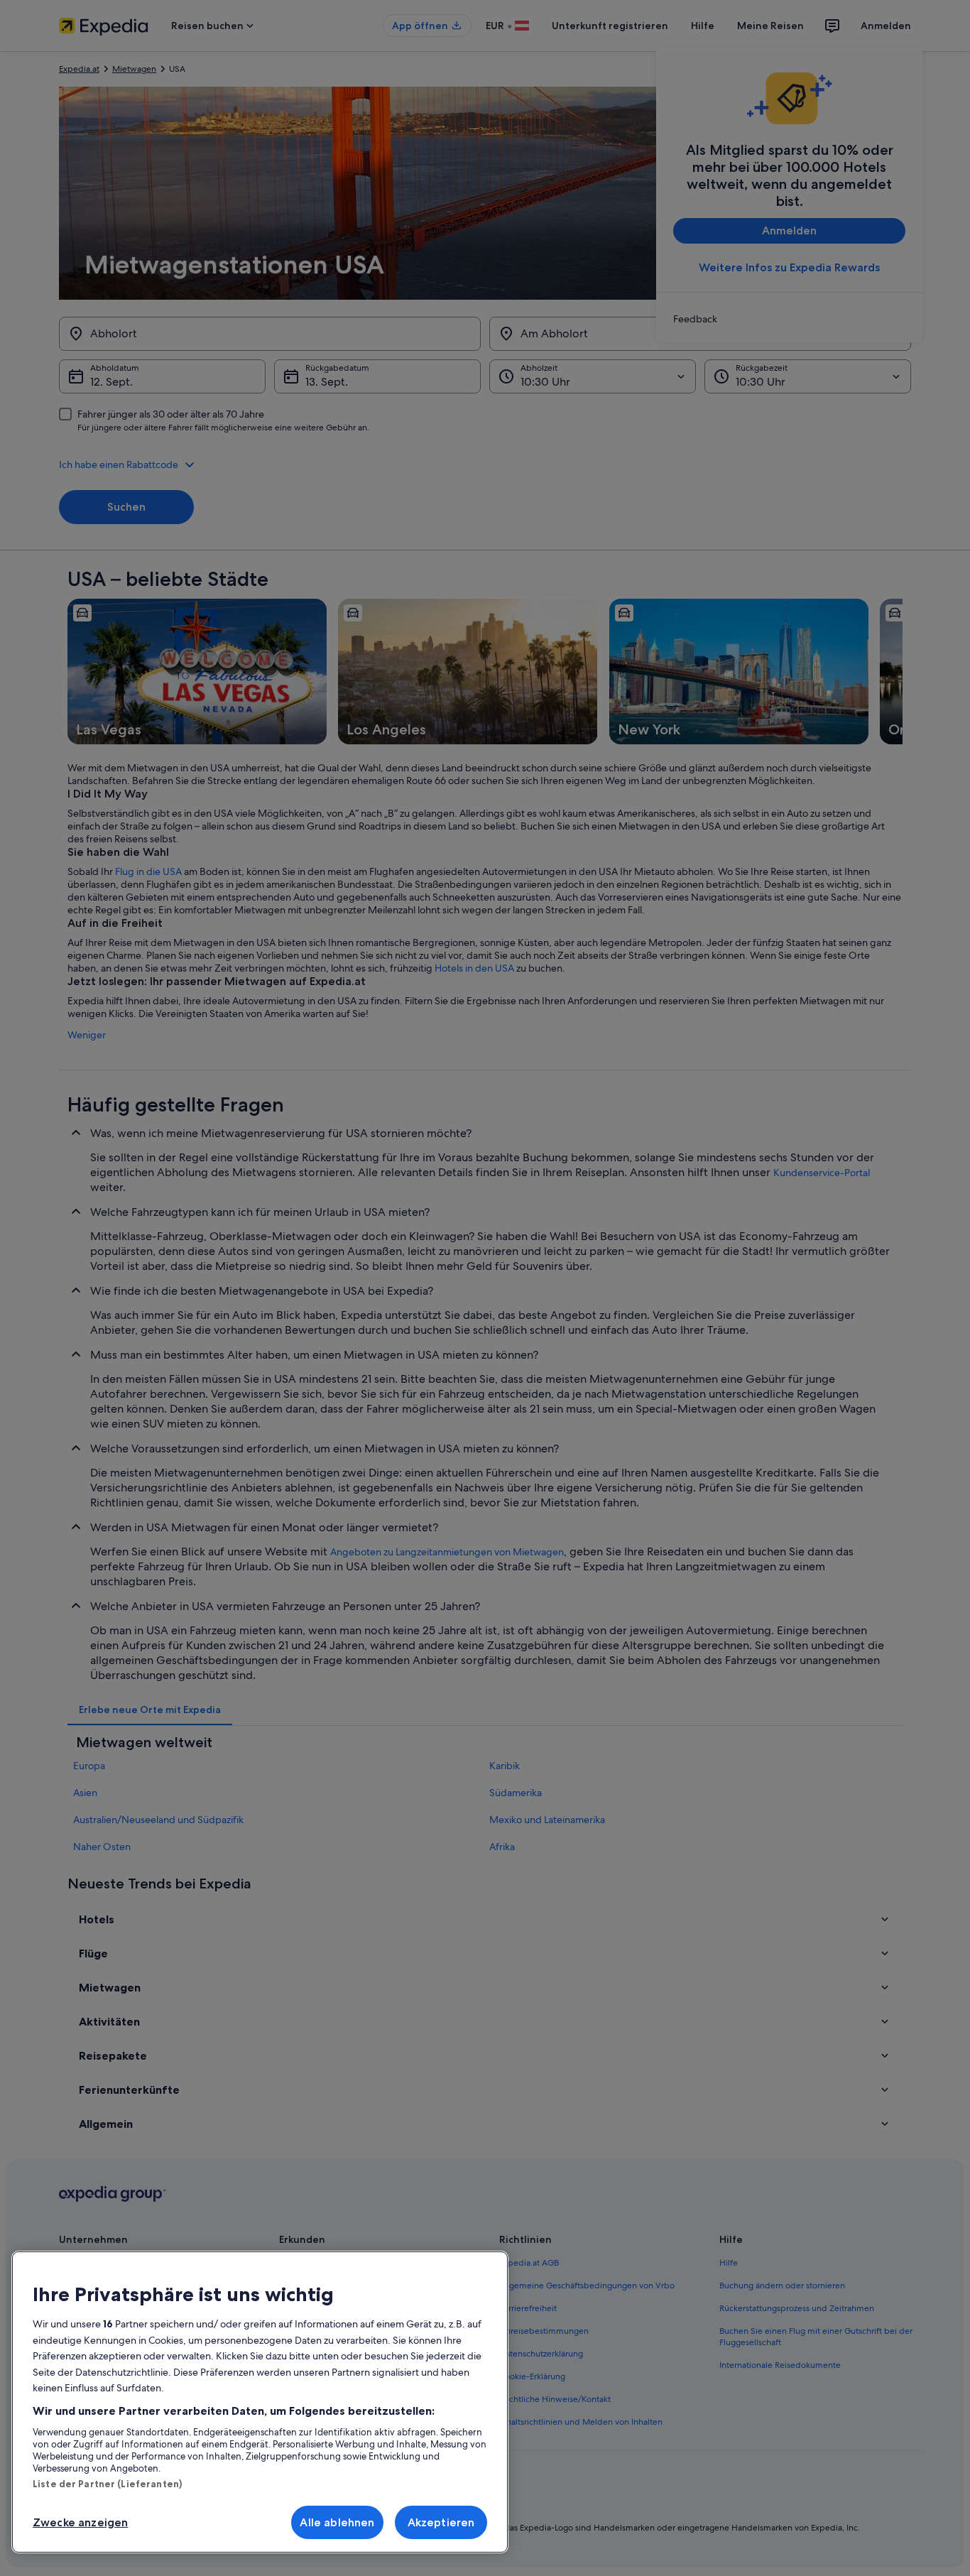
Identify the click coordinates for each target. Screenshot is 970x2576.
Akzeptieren (441, 2522)
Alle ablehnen (337, 2522)
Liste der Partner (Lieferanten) (107, 2484)
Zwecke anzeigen (80, 2522)
